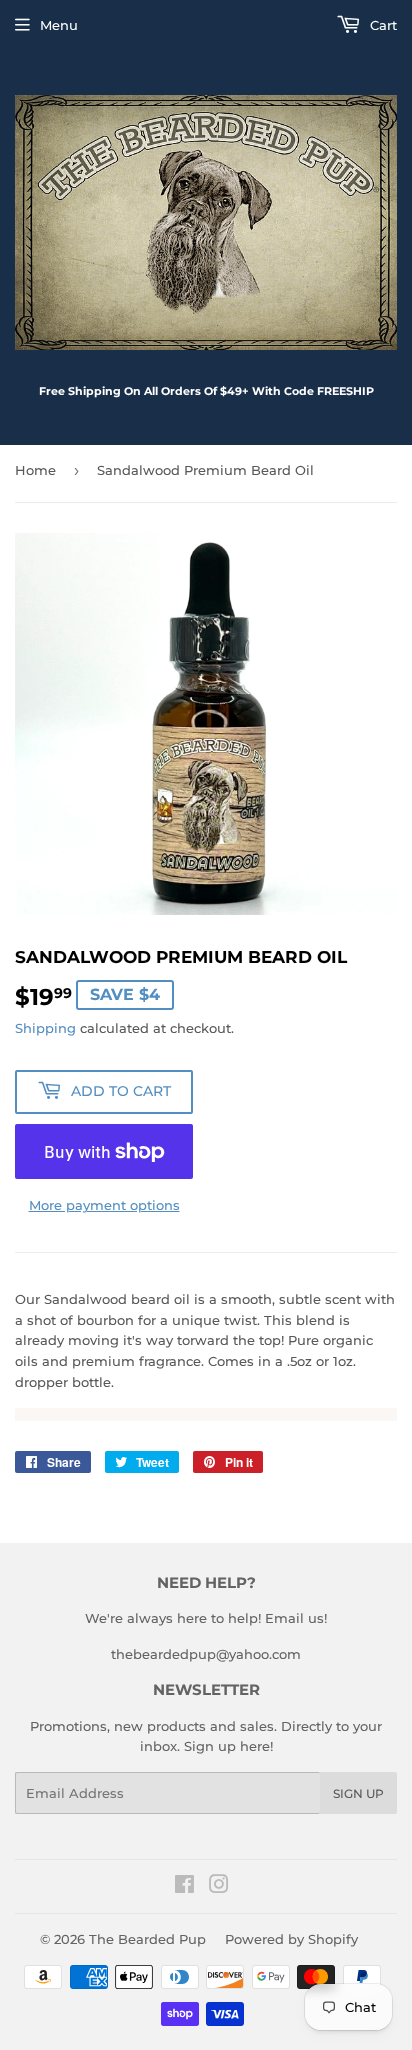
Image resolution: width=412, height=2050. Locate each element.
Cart (381, 25)
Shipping (45, 1028)
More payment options (104, 1205)
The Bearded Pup (147, 1939)
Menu (59, 25)
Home (35, 470)
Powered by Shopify (291, 1939)
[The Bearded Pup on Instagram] (219, 1887)
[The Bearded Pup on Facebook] (184, 1887)
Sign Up (358, 1793)
